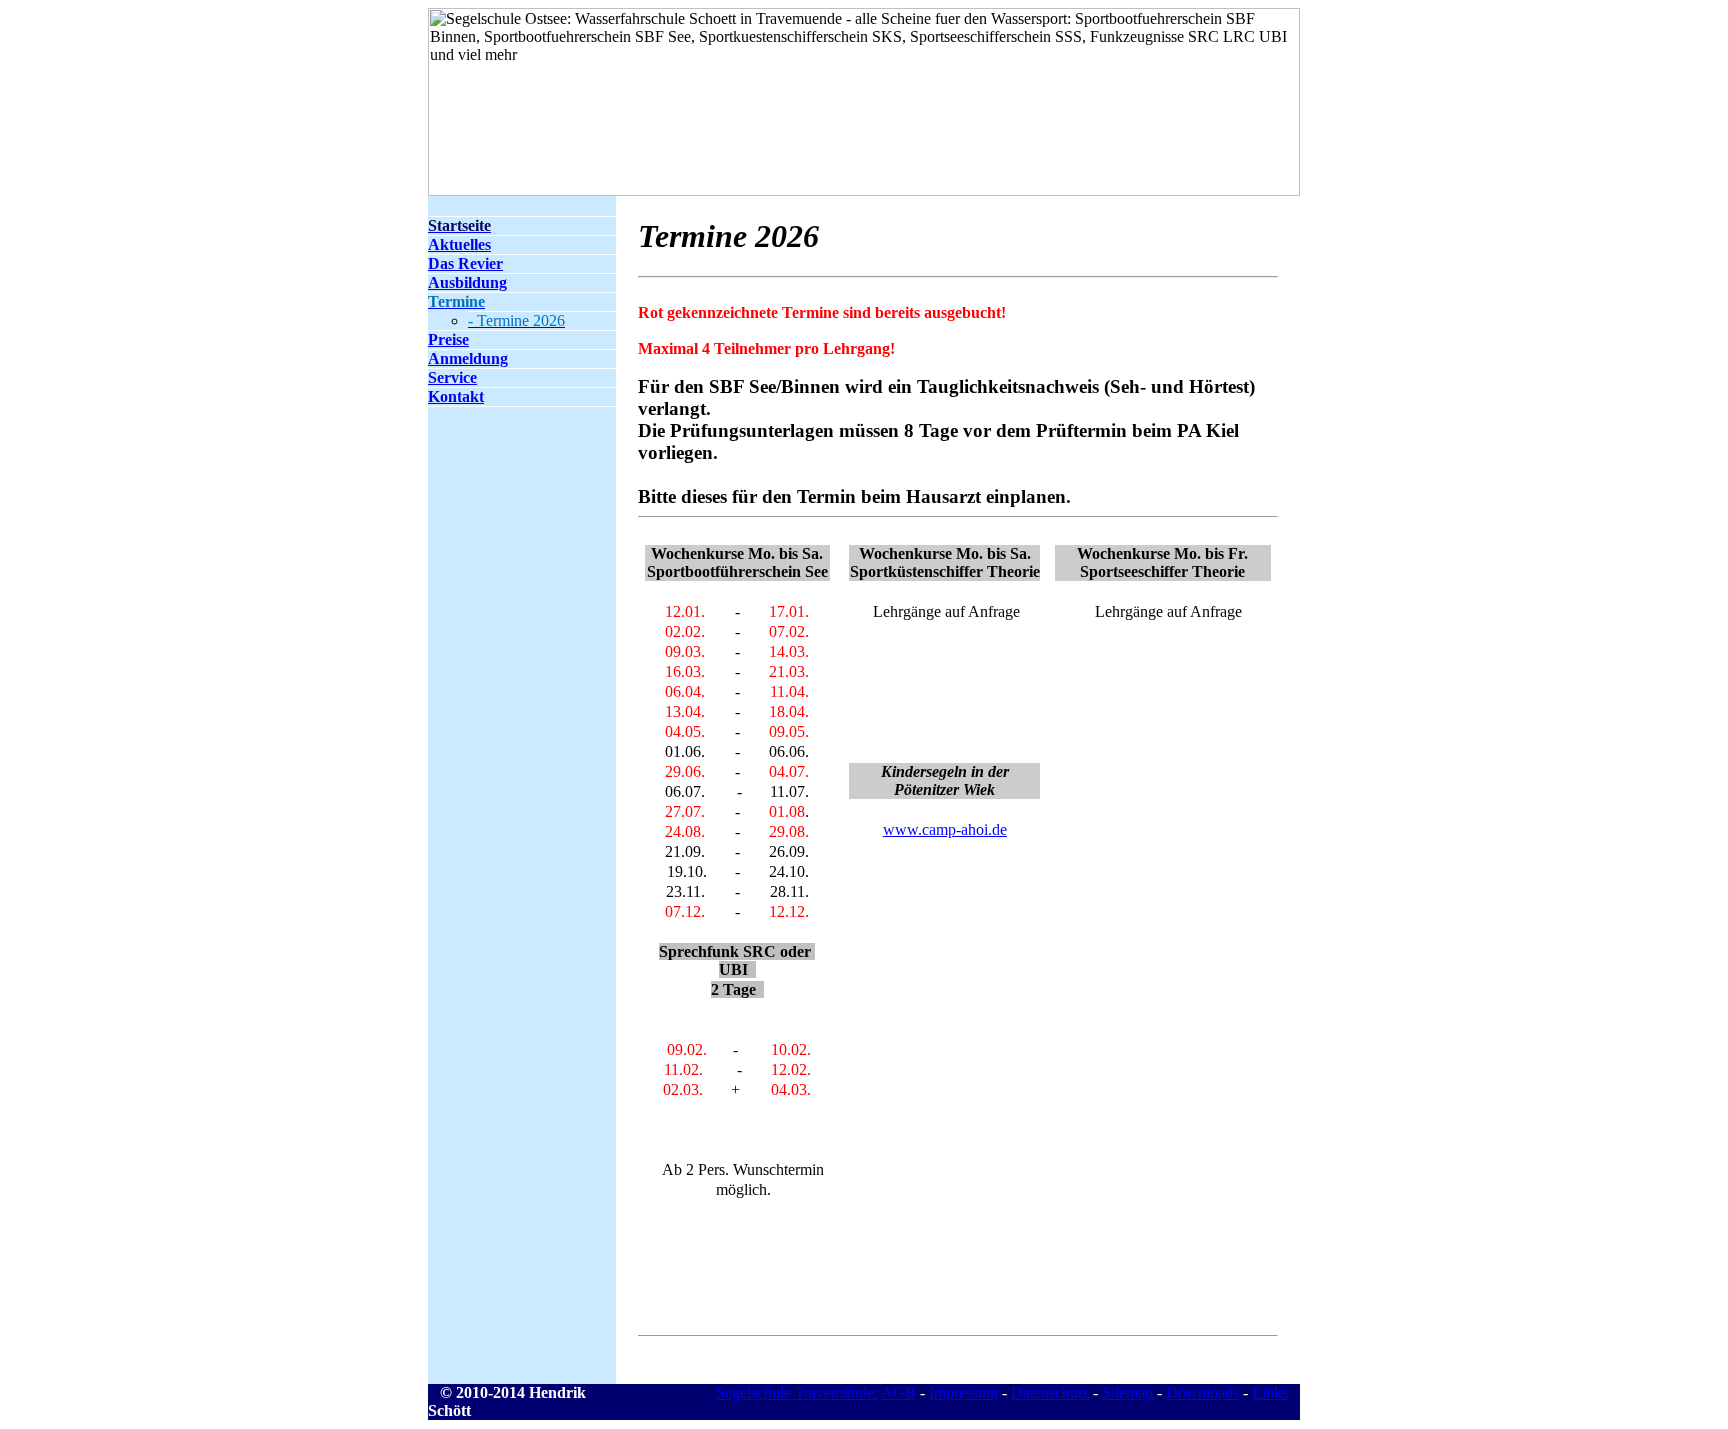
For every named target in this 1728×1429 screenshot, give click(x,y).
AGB (898, 1392)
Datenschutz (1050, 1392)
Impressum (963, 1392)
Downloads (1202, 1392)
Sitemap (1127, 1392)
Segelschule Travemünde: (797, 1392)
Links (1270, 1392)
